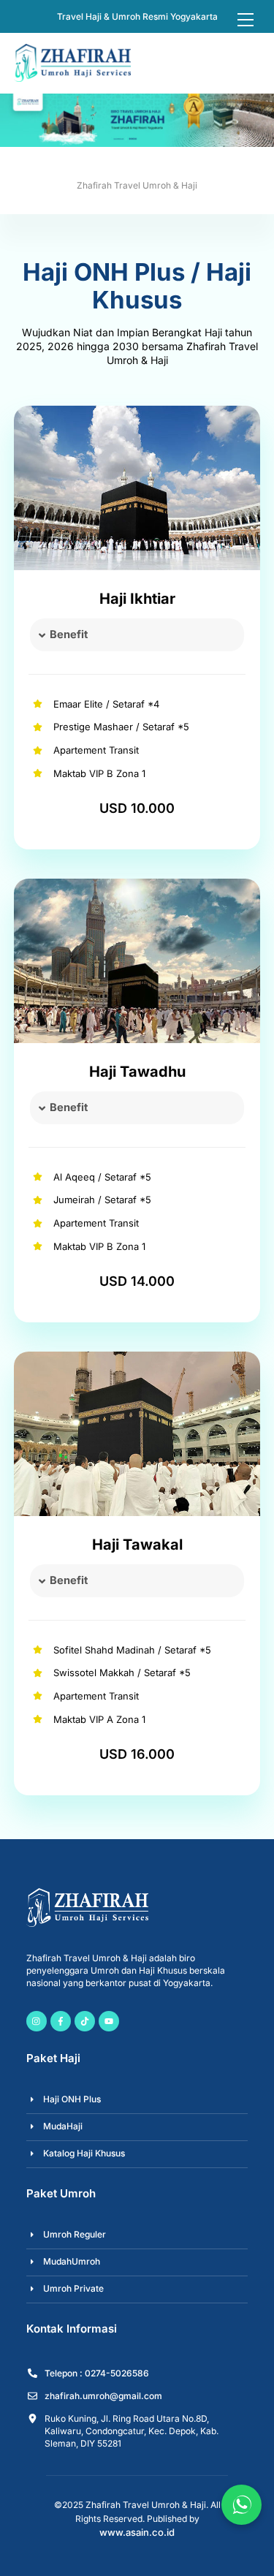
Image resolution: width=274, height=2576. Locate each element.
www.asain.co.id (137, 2532)
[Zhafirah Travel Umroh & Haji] (72, 76)
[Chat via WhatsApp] (241, 2505)
